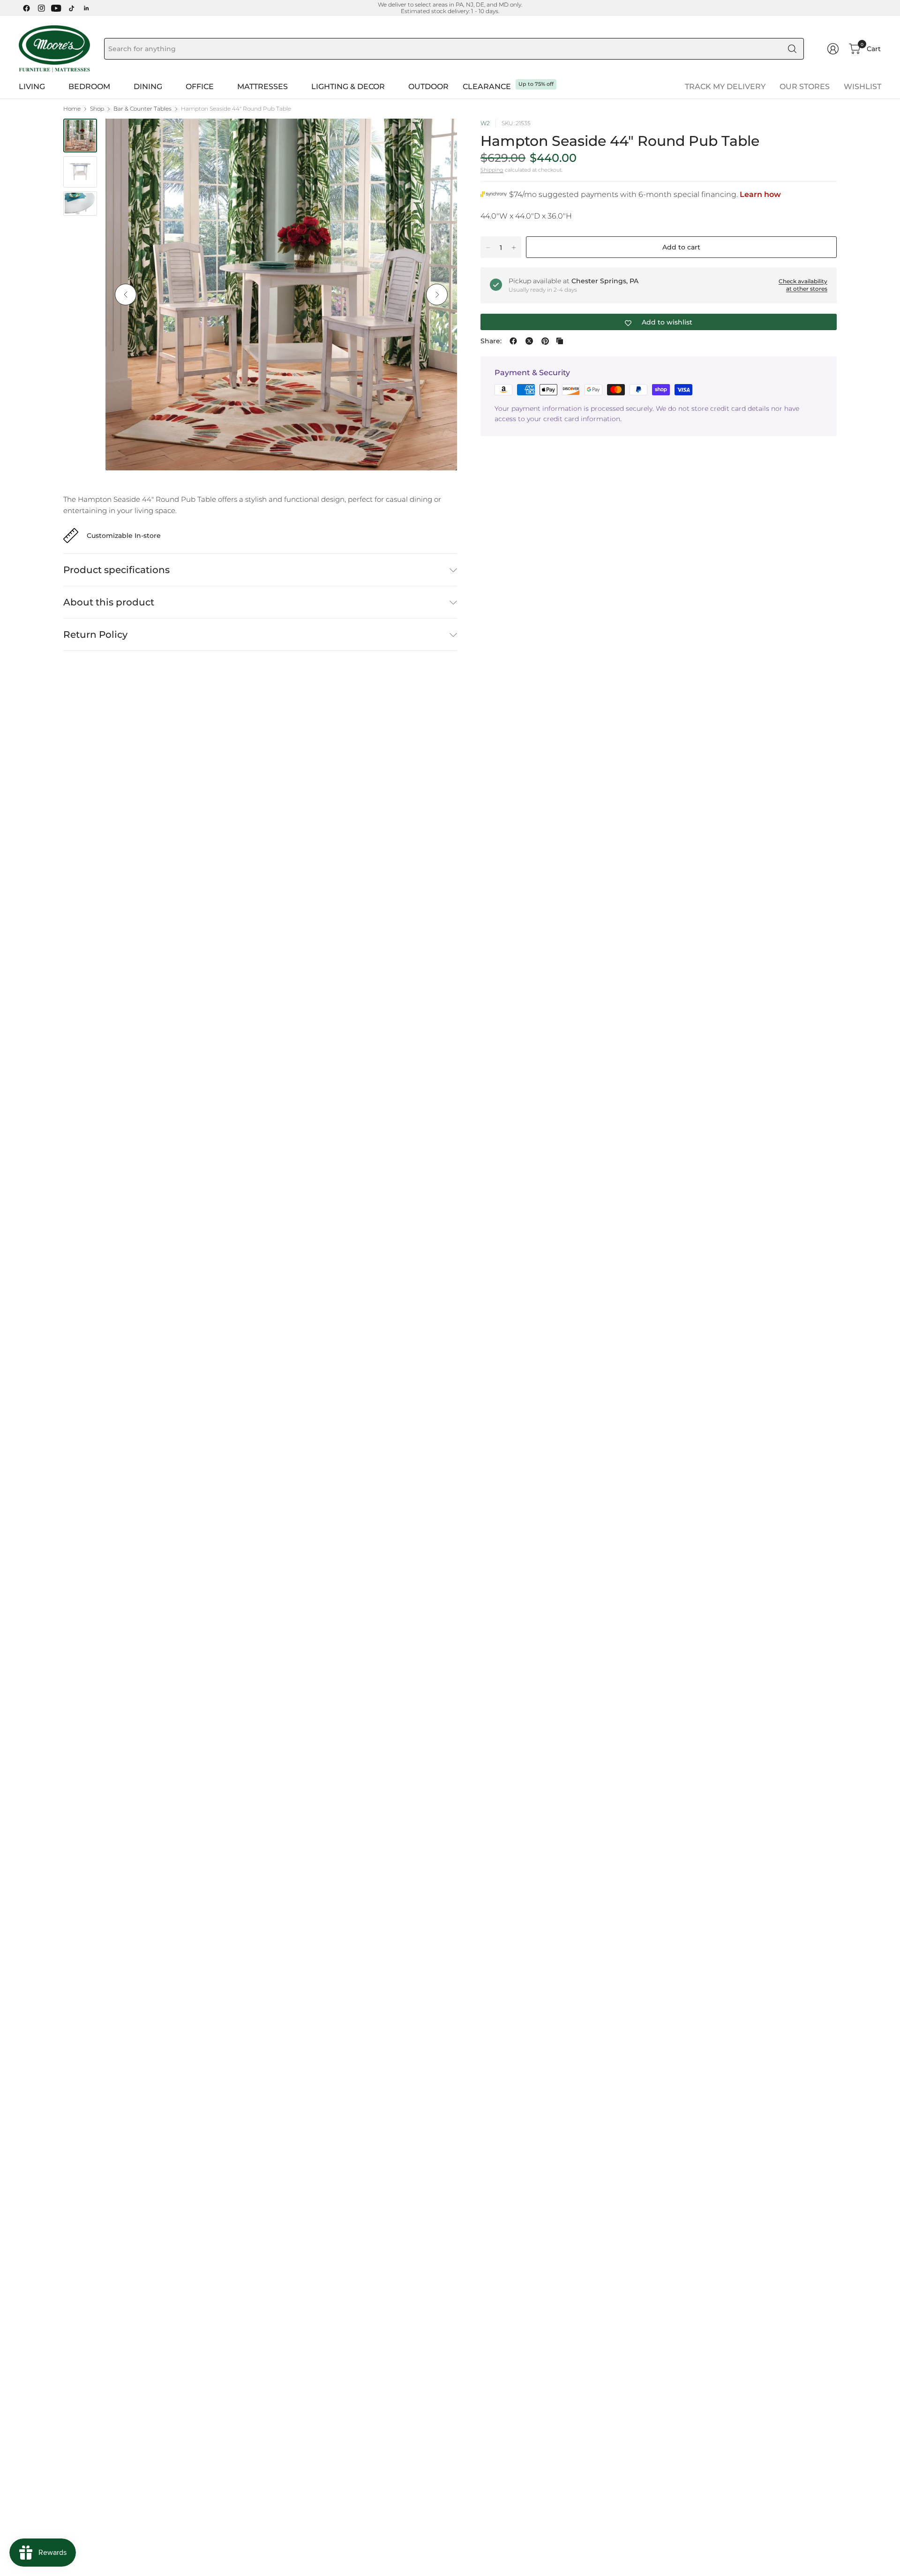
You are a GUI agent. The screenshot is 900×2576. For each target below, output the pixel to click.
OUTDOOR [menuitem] (428, 87)
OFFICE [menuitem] (200, 87)
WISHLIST (862, 87)
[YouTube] (56, 8)
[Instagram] (41, 8)
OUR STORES (805, 87)
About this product (109, 602)
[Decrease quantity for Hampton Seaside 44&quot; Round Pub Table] (488, 248)
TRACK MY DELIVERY (725, 87)
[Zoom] (439, 136)
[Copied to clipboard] (560, 341)
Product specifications (116, 570)
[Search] (792, 49)
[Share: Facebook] (513, 341)
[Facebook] (26, 8)
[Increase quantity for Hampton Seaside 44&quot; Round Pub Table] (514, 248)
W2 (485, 123)
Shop (97, 109)
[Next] (437, 295)
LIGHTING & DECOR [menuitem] (348, 87)
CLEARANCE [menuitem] (487, 87)
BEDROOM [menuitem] (89, 87)
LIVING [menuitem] (32, 87)
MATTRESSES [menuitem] (262, 87)
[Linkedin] (86, 8)
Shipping (492, 170)
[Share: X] (529, 341)
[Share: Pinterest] (545, 341)
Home (72, 109)
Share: (491, 341)
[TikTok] (71, 8)
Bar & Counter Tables (142, 109)
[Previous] (126, 295)
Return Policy (95, 635)
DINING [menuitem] (148, 87)
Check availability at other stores (803, 285)
